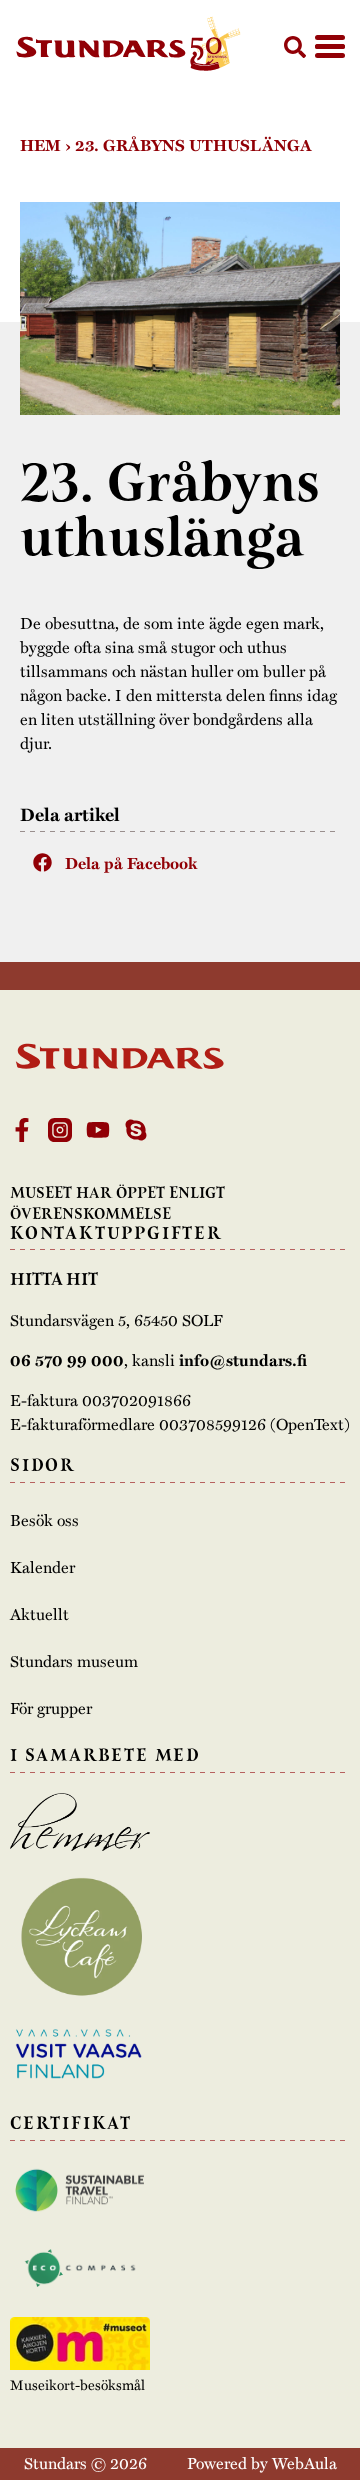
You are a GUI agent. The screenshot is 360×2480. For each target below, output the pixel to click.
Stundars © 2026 (85, 2463)
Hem (40, 145)
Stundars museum (74, 1661)
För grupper (51, 1708)
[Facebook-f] (22, 1130)
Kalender (42, 1567)
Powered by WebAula (262, 2463)
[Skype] (136, 1130)
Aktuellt (39, 1614)
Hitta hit (54, 1279)
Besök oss (44, 1520)
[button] (295, 47)
